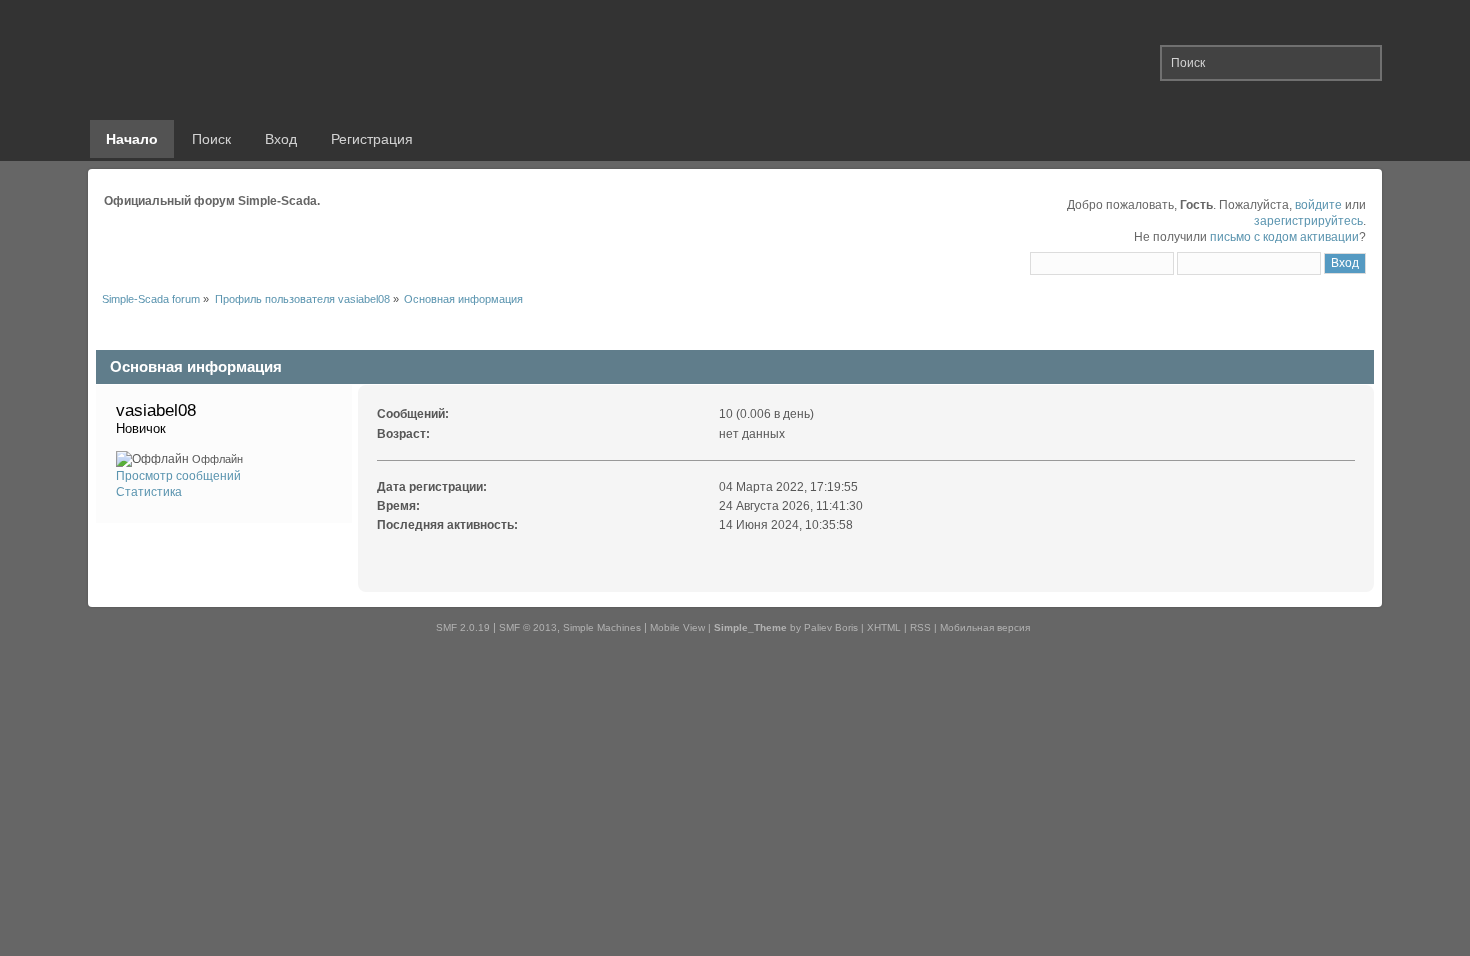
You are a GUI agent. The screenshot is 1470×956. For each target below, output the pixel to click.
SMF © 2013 (528, 627)
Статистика (149, 492)
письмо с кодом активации (1284, 237)
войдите (1318, 205)
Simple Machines (602, 627)
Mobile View (677, 627)
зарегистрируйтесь (1308, 221)
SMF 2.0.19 (463, 627)
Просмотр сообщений (178, 476)
